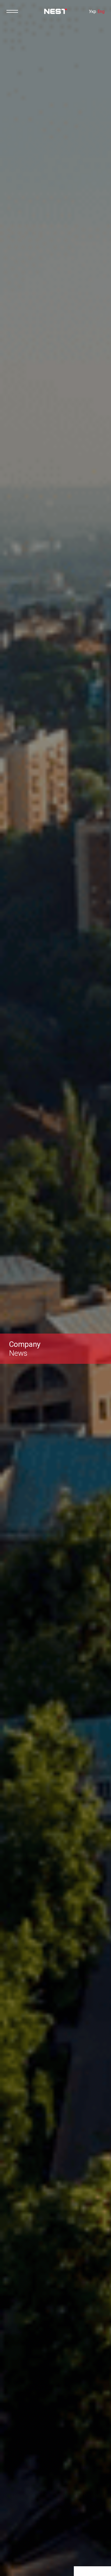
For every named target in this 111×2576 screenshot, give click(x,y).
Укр (93, 11)
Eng (101, 11)
